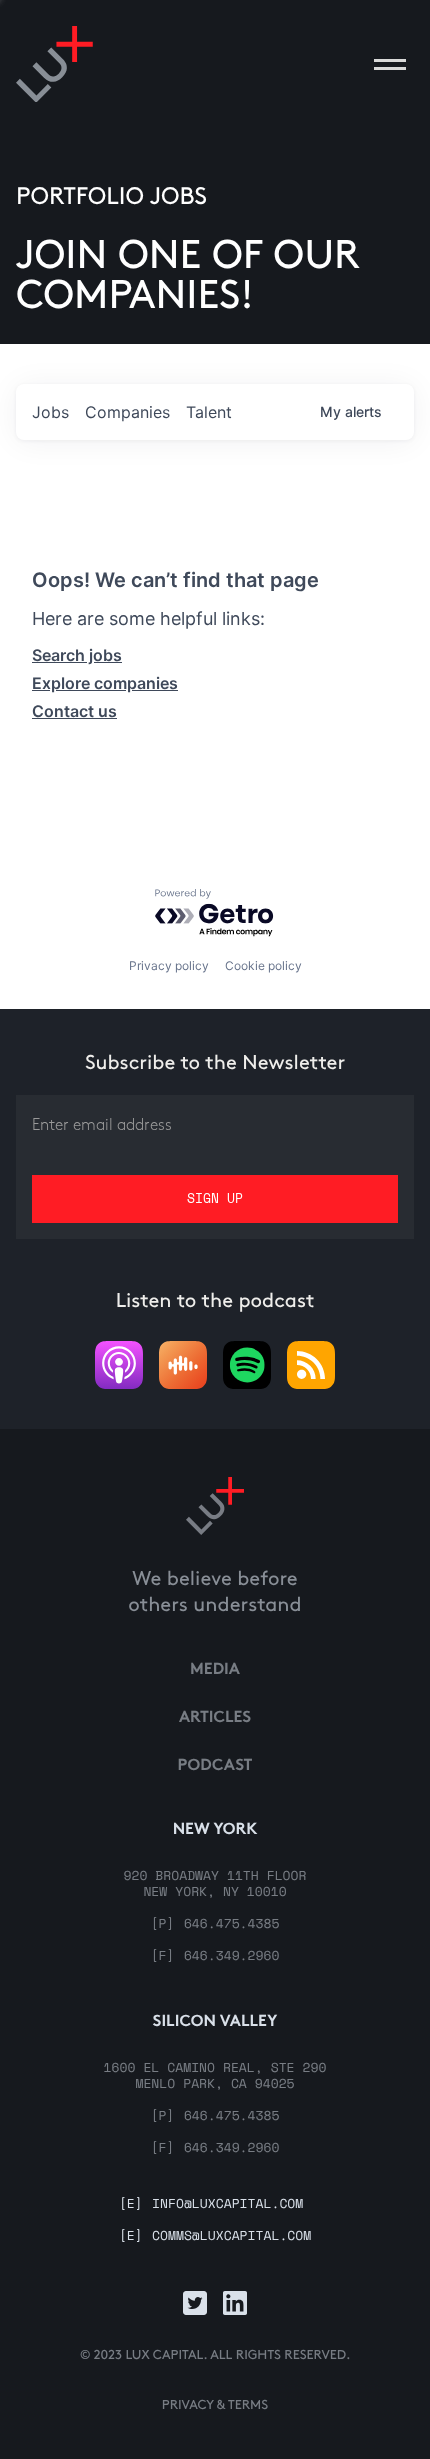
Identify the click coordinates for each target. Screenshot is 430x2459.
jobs (50, 412)
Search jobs (77, 655)
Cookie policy (263, 965)
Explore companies (105, 683)
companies (127, 412)
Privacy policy (169, 965)
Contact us (74, 711)
